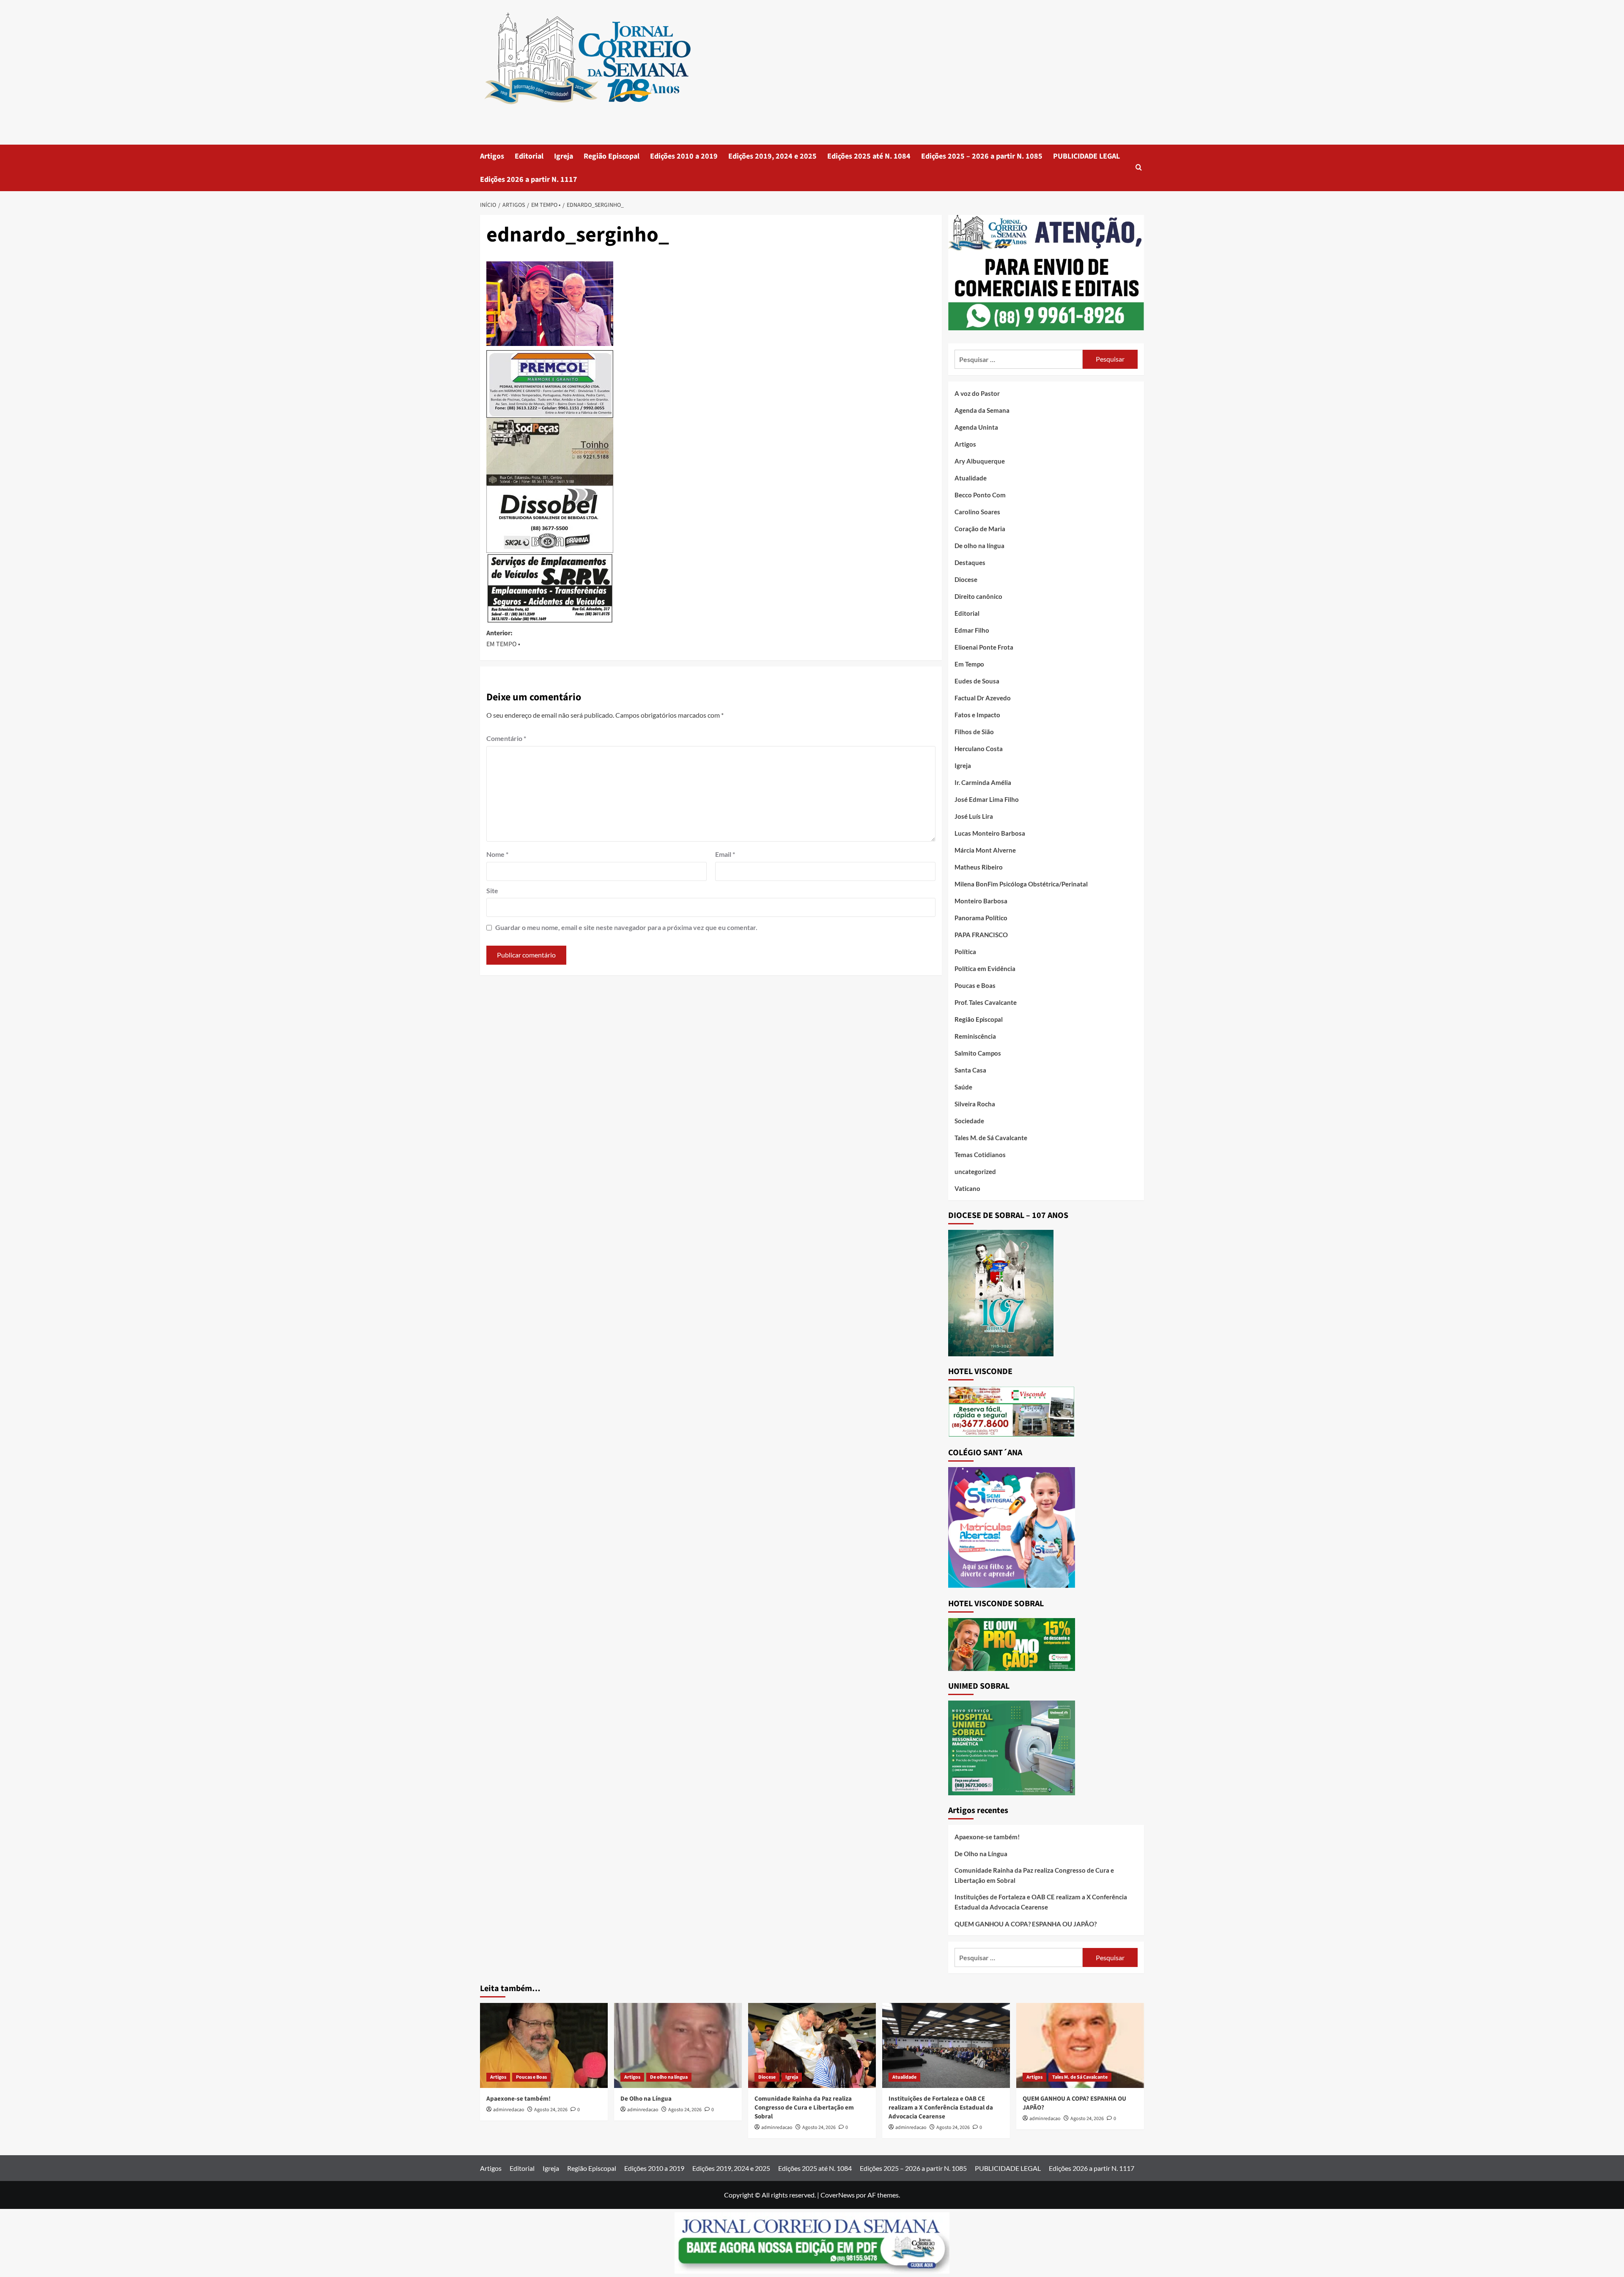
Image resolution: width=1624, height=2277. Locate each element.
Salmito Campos (978, 1053)
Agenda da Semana (982, 410)
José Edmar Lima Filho (987, 799)
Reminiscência (975, 1036)
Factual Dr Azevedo (983, 698)
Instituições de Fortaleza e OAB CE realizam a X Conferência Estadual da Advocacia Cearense (1041, 1902)
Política (965, 952)
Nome (497, 854)
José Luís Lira (974, 816)
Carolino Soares (977, 512)
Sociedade (969, 1121)
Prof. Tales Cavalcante (986, 1002)
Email (725, 854)
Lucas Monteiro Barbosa (990, 833)
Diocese (966, 579)
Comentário (506, 738)
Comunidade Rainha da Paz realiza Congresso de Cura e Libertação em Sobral (1034, 1875)
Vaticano (967, 1188)
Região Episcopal (612, 156)
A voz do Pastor (977, 393)
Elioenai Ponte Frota (984, 647)
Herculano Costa (979, 749)
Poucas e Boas (975, 985)
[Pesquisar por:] (1019, 359)
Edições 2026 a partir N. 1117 (529, 180)
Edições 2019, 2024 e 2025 (772, 156)
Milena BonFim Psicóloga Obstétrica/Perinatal (1021, 884)
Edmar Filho (972, 630)
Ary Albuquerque (980, 461)
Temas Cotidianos (980, 1155)
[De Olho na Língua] (678, 2045)
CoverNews (838, 2195)
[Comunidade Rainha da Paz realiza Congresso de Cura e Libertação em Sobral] (812, 2045)
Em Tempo (969, 664)
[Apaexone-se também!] (544, 2045)
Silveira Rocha (975, 1104)
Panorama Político (981, 918)
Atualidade (971, 478)
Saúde (963, 1087)
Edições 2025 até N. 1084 (869, 156)
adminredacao (509, 2110)
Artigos (492, 156)
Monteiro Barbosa (981, 901)
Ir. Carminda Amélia (983, 782)
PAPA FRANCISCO (981, 935)
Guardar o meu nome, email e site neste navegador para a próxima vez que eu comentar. (626, 927)
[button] (1139, 168)
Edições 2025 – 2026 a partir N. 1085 (982, 156)
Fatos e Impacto (977, 715)
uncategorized (975, 1171)
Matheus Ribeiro (979, 867)
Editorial (529, 156)
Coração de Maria (980, 529)
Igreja (564, 156)
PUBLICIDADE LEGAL (1086, 156)
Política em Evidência (985, 968)
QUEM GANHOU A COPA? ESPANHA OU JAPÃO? (1026, 1924)
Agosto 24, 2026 (551, 2110)
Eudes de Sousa (977, 681)
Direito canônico (978, 596)
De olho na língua (979, 546)
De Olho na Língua (981, 1854)
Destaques (970, 562)
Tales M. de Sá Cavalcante (991, 1138)
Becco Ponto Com (980, 495)
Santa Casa (970, 1070)
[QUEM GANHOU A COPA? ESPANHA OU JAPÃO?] (1080, 2045)
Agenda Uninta (976, 427)
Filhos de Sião (974, 732)
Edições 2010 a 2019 (684, 156)
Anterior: (503, 639)
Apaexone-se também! (987, 1837)
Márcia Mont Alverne (985, 850)
